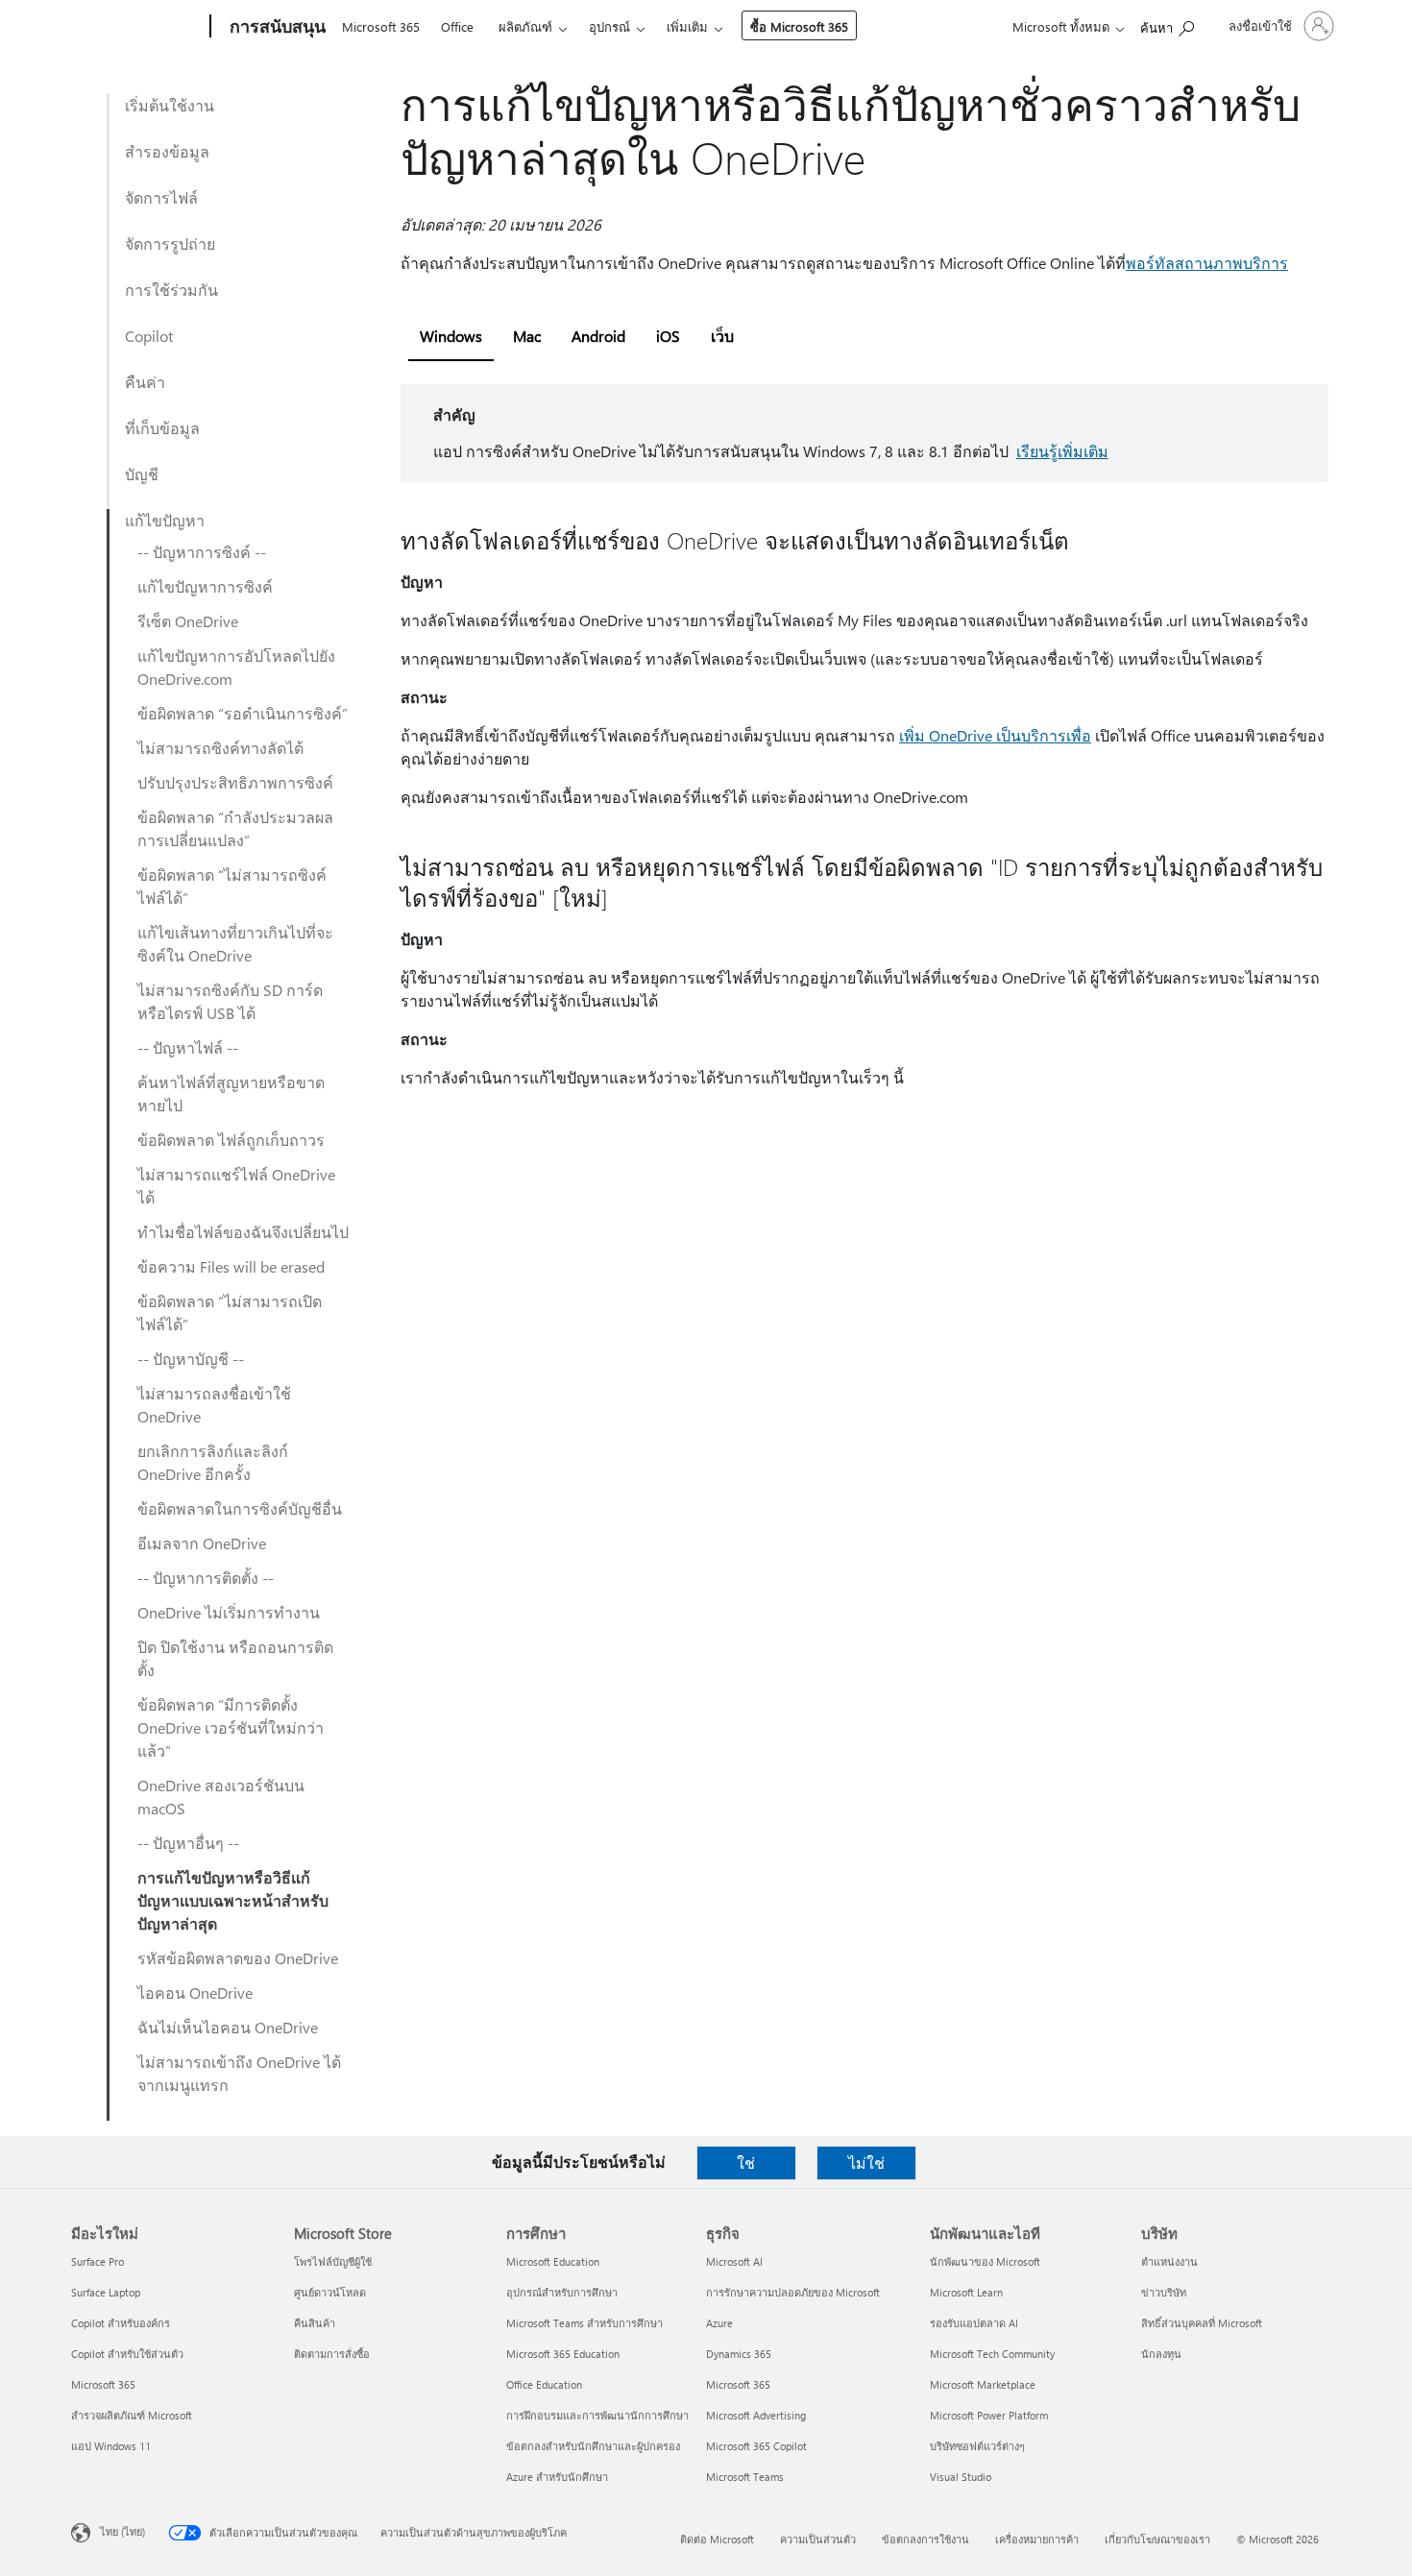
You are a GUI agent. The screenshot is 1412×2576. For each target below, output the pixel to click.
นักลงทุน (1161, 2354)
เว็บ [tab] (722, 336)
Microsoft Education (553, 2261)
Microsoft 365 (381, 26)
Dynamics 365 (739, 2354)
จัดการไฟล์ (161, 197)
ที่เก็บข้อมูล (162, 428)
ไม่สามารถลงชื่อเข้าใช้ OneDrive (214, 1405)
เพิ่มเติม (687, 26)
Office (457, 26)
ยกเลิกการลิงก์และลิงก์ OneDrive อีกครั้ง (213, 1462)
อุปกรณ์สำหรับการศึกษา (562, 2292)
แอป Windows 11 (111, 2446)
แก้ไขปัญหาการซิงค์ (205, 586)
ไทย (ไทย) (122, 2531)
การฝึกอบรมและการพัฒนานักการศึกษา (597, 2415)
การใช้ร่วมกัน (171, 290)
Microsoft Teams (745, 2477)
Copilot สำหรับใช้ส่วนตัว (127, 2354)
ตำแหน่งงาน (1169, 2261)
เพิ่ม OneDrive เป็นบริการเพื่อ (995, 735)
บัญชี (142, 474)
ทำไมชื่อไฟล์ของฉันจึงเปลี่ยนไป (243, 1232)
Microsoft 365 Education (563, 2354)
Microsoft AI (734, 2261)
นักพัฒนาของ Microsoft (985, 2261)
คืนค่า (145, 382)
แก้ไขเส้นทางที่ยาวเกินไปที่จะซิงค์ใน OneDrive (235, 944)
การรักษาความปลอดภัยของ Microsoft (793, 2292)
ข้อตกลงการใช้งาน (925, 2539)
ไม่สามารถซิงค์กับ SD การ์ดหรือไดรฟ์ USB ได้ (230, 1001)
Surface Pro (97, 2261)
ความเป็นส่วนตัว (818, 2539)
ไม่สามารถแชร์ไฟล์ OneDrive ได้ (236, 1186)
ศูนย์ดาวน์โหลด (330, 2292)
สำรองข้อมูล (167, 151)
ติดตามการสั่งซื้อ (332, 2354)
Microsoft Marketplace (983, 2384)
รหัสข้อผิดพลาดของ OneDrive (238, 1958)
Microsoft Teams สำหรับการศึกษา (584, 2323)
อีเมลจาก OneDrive (202, 1543)
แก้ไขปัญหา (165, 520)
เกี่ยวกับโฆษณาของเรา (1157, 2539)
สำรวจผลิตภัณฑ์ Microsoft (132, 2415)
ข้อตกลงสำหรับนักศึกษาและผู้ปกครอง (593, 2446)
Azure (719, 2323)
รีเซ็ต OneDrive (188, 621)
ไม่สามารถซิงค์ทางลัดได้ (220, 748)
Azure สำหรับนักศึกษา (557, 2477)
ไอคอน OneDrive (195, 1993)
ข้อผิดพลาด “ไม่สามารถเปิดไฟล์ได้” (230, 1312)
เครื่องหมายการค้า (1037, 2539)
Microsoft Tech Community (992, 2354)
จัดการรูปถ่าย (170, 243)
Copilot (149, 336)
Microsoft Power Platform (989, 2415)
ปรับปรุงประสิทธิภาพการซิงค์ (235, 782)
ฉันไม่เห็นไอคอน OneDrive (228, 2027)
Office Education (544, 2384)
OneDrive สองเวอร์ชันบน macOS (221, 1797)
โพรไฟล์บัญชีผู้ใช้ (333, 2261)
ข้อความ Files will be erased (231, 1266)
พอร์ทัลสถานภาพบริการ (1207, 263)
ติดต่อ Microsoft (717, 2539)
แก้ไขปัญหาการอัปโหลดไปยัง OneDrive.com (236, 667)
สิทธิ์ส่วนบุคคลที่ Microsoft (1202, 2323)
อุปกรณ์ (609, 26)
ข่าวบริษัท (1164, 2292)
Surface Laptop (106, 2292)
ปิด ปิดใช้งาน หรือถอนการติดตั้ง (235, 1658)
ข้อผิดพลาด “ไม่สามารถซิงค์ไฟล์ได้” (232, 886)
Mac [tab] (527, 336)
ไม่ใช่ (866, 2163)
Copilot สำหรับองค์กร (121, 2323)
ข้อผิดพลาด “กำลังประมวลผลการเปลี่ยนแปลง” (235, 828)
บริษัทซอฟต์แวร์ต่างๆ (977, 2446)
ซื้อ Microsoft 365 (799, 26)
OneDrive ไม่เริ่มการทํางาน (229, 1612)
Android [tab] (598, 336)
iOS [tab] (668, 336)
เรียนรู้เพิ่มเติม (1062, 451)
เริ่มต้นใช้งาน (170, 105)
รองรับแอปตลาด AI (974, 2323)
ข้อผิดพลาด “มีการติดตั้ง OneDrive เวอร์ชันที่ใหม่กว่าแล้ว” (231, 1727)
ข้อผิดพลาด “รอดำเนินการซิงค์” (243, 713)
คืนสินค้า (315, 2323)
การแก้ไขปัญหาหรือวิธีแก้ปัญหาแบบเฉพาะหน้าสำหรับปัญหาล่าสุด (233, 1900)
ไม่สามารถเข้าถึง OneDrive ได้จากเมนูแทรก (239, 2073)
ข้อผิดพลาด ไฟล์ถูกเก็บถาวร (231, 1140)
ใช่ (746, 2163)
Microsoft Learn (966, 2292)
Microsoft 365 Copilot (756, 2446)
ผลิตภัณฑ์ (525, 26)
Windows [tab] (451, 336)
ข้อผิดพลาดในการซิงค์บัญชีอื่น (240, 1508)
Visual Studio (961, 2477)
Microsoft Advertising (756, 2415)
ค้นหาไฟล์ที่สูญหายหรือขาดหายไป (231, 1094)
